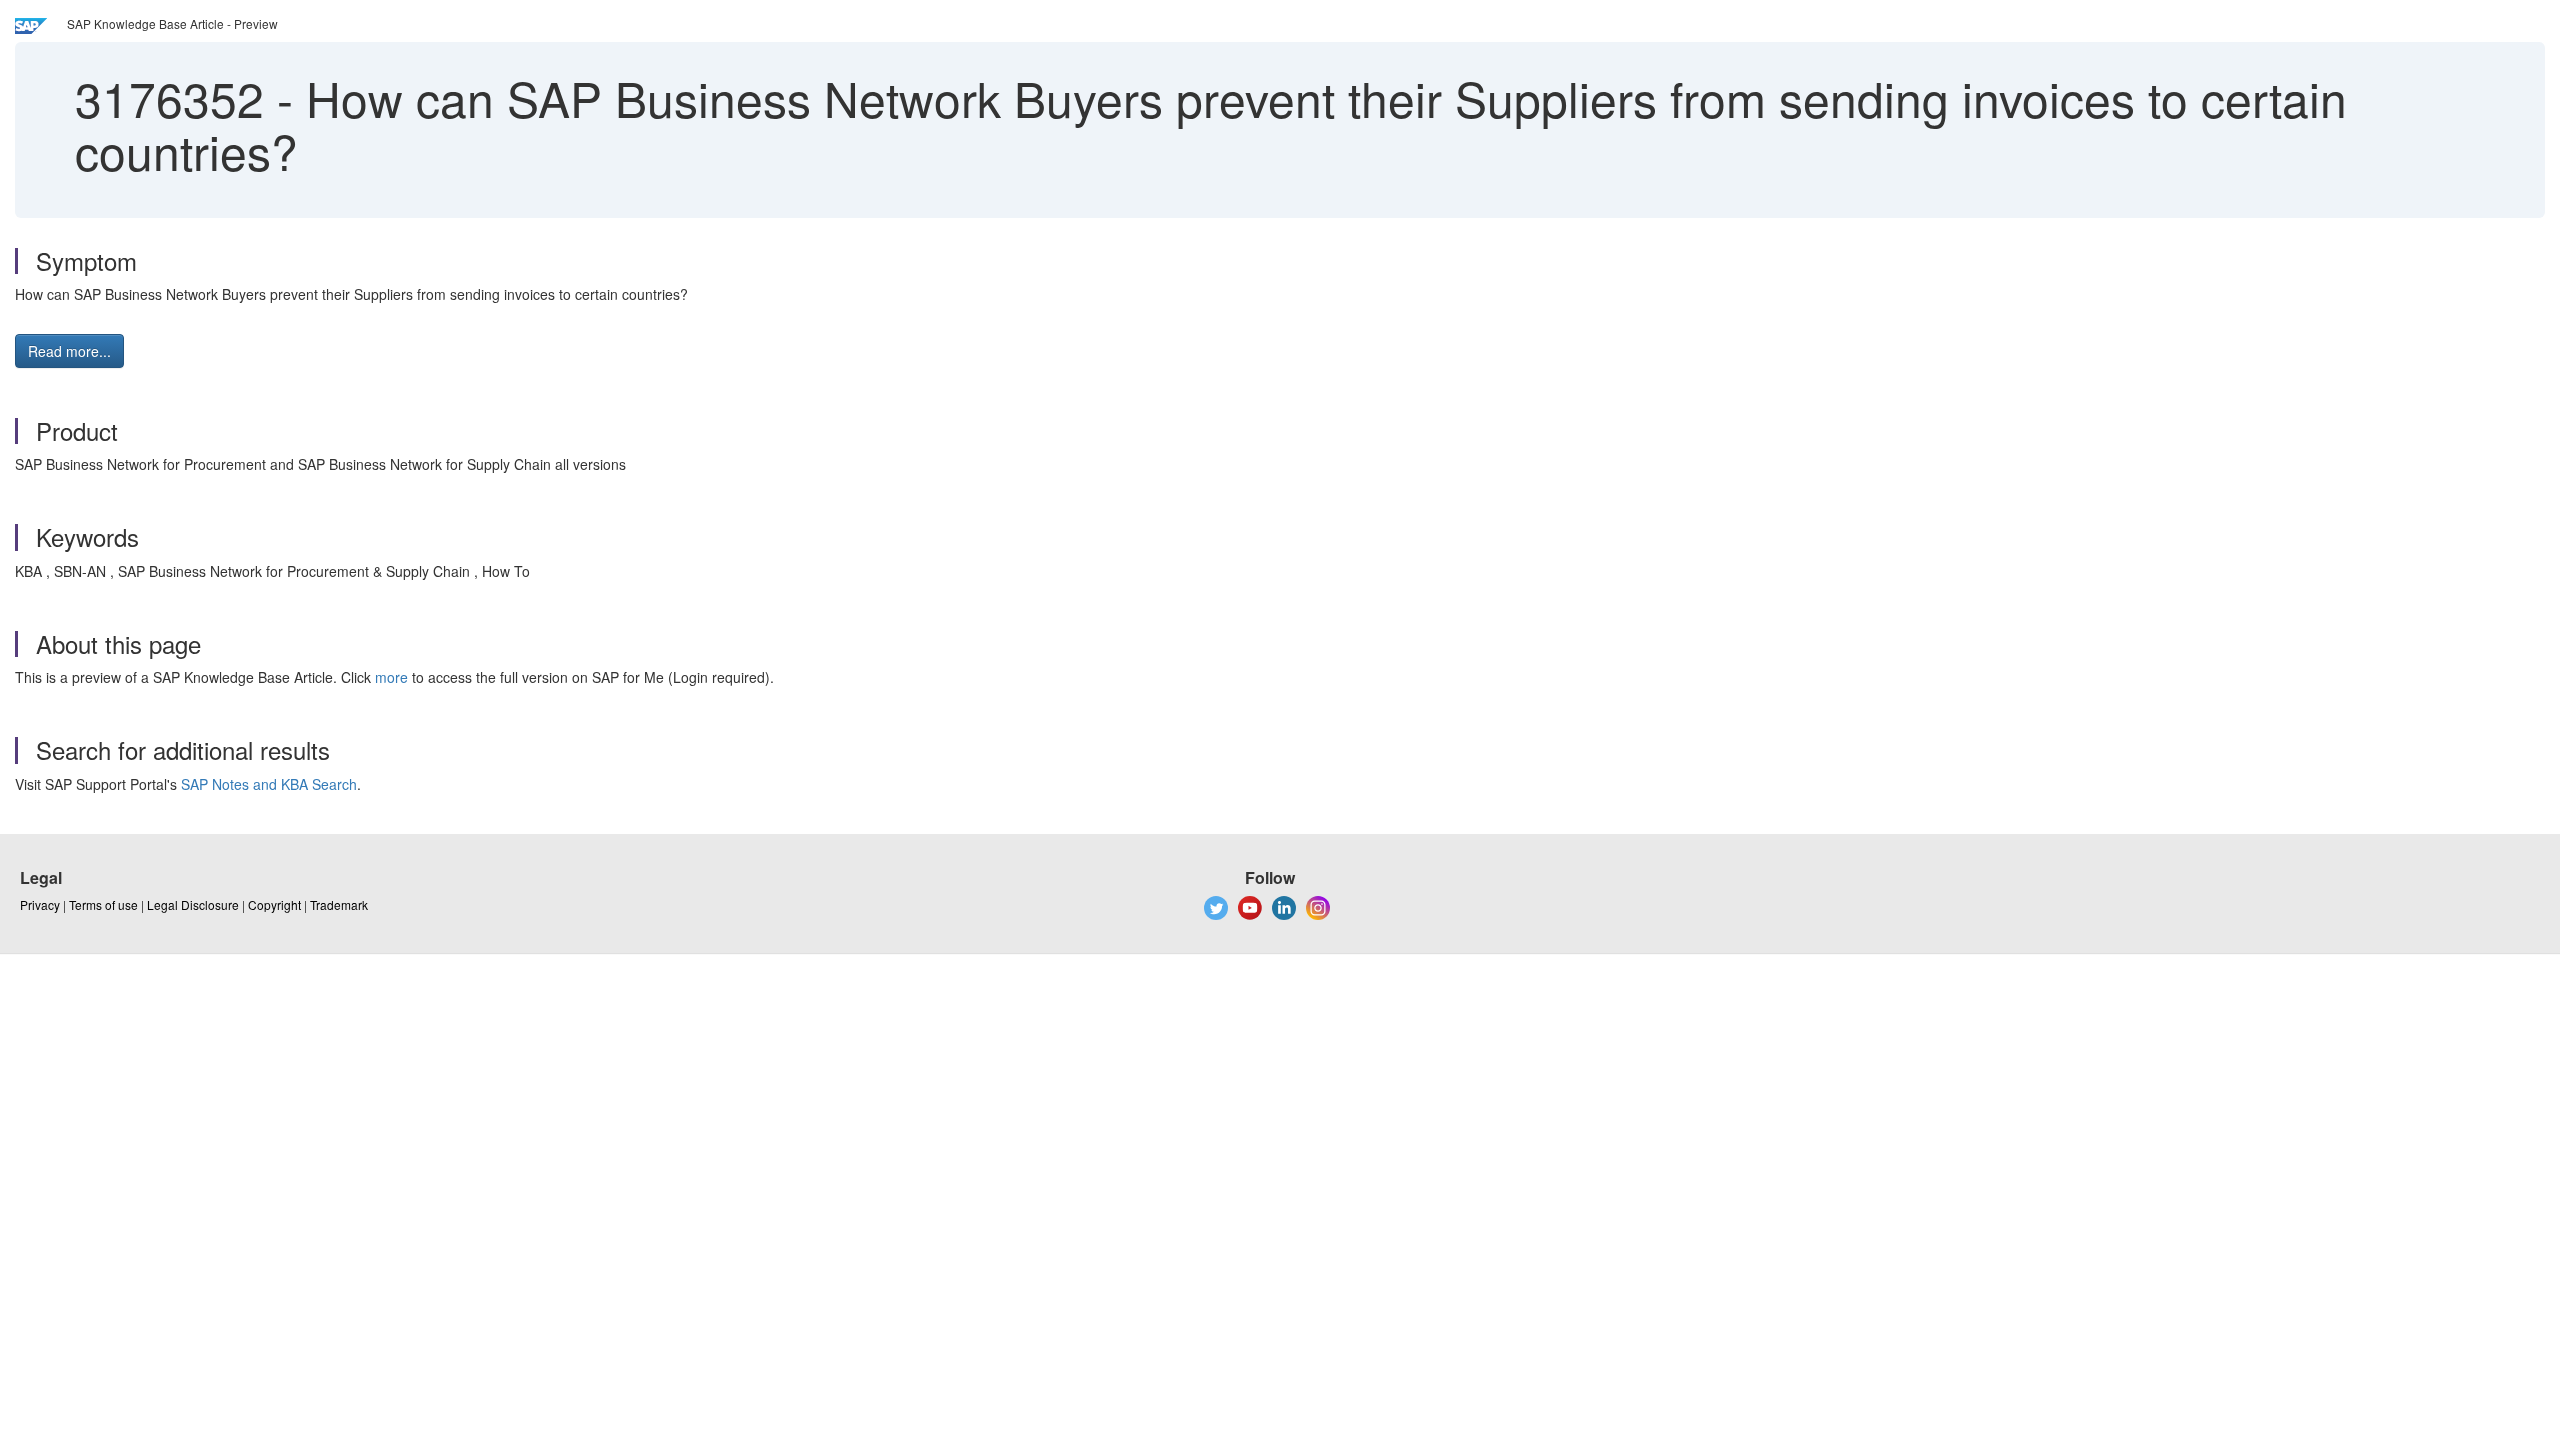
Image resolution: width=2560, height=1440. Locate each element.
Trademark (339, 904)
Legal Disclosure (193, 904)
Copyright (274, 904)
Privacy (40, 904)
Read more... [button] (69, 351)
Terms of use (103, 904)
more (391, 677)
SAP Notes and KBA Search (269, 784)
